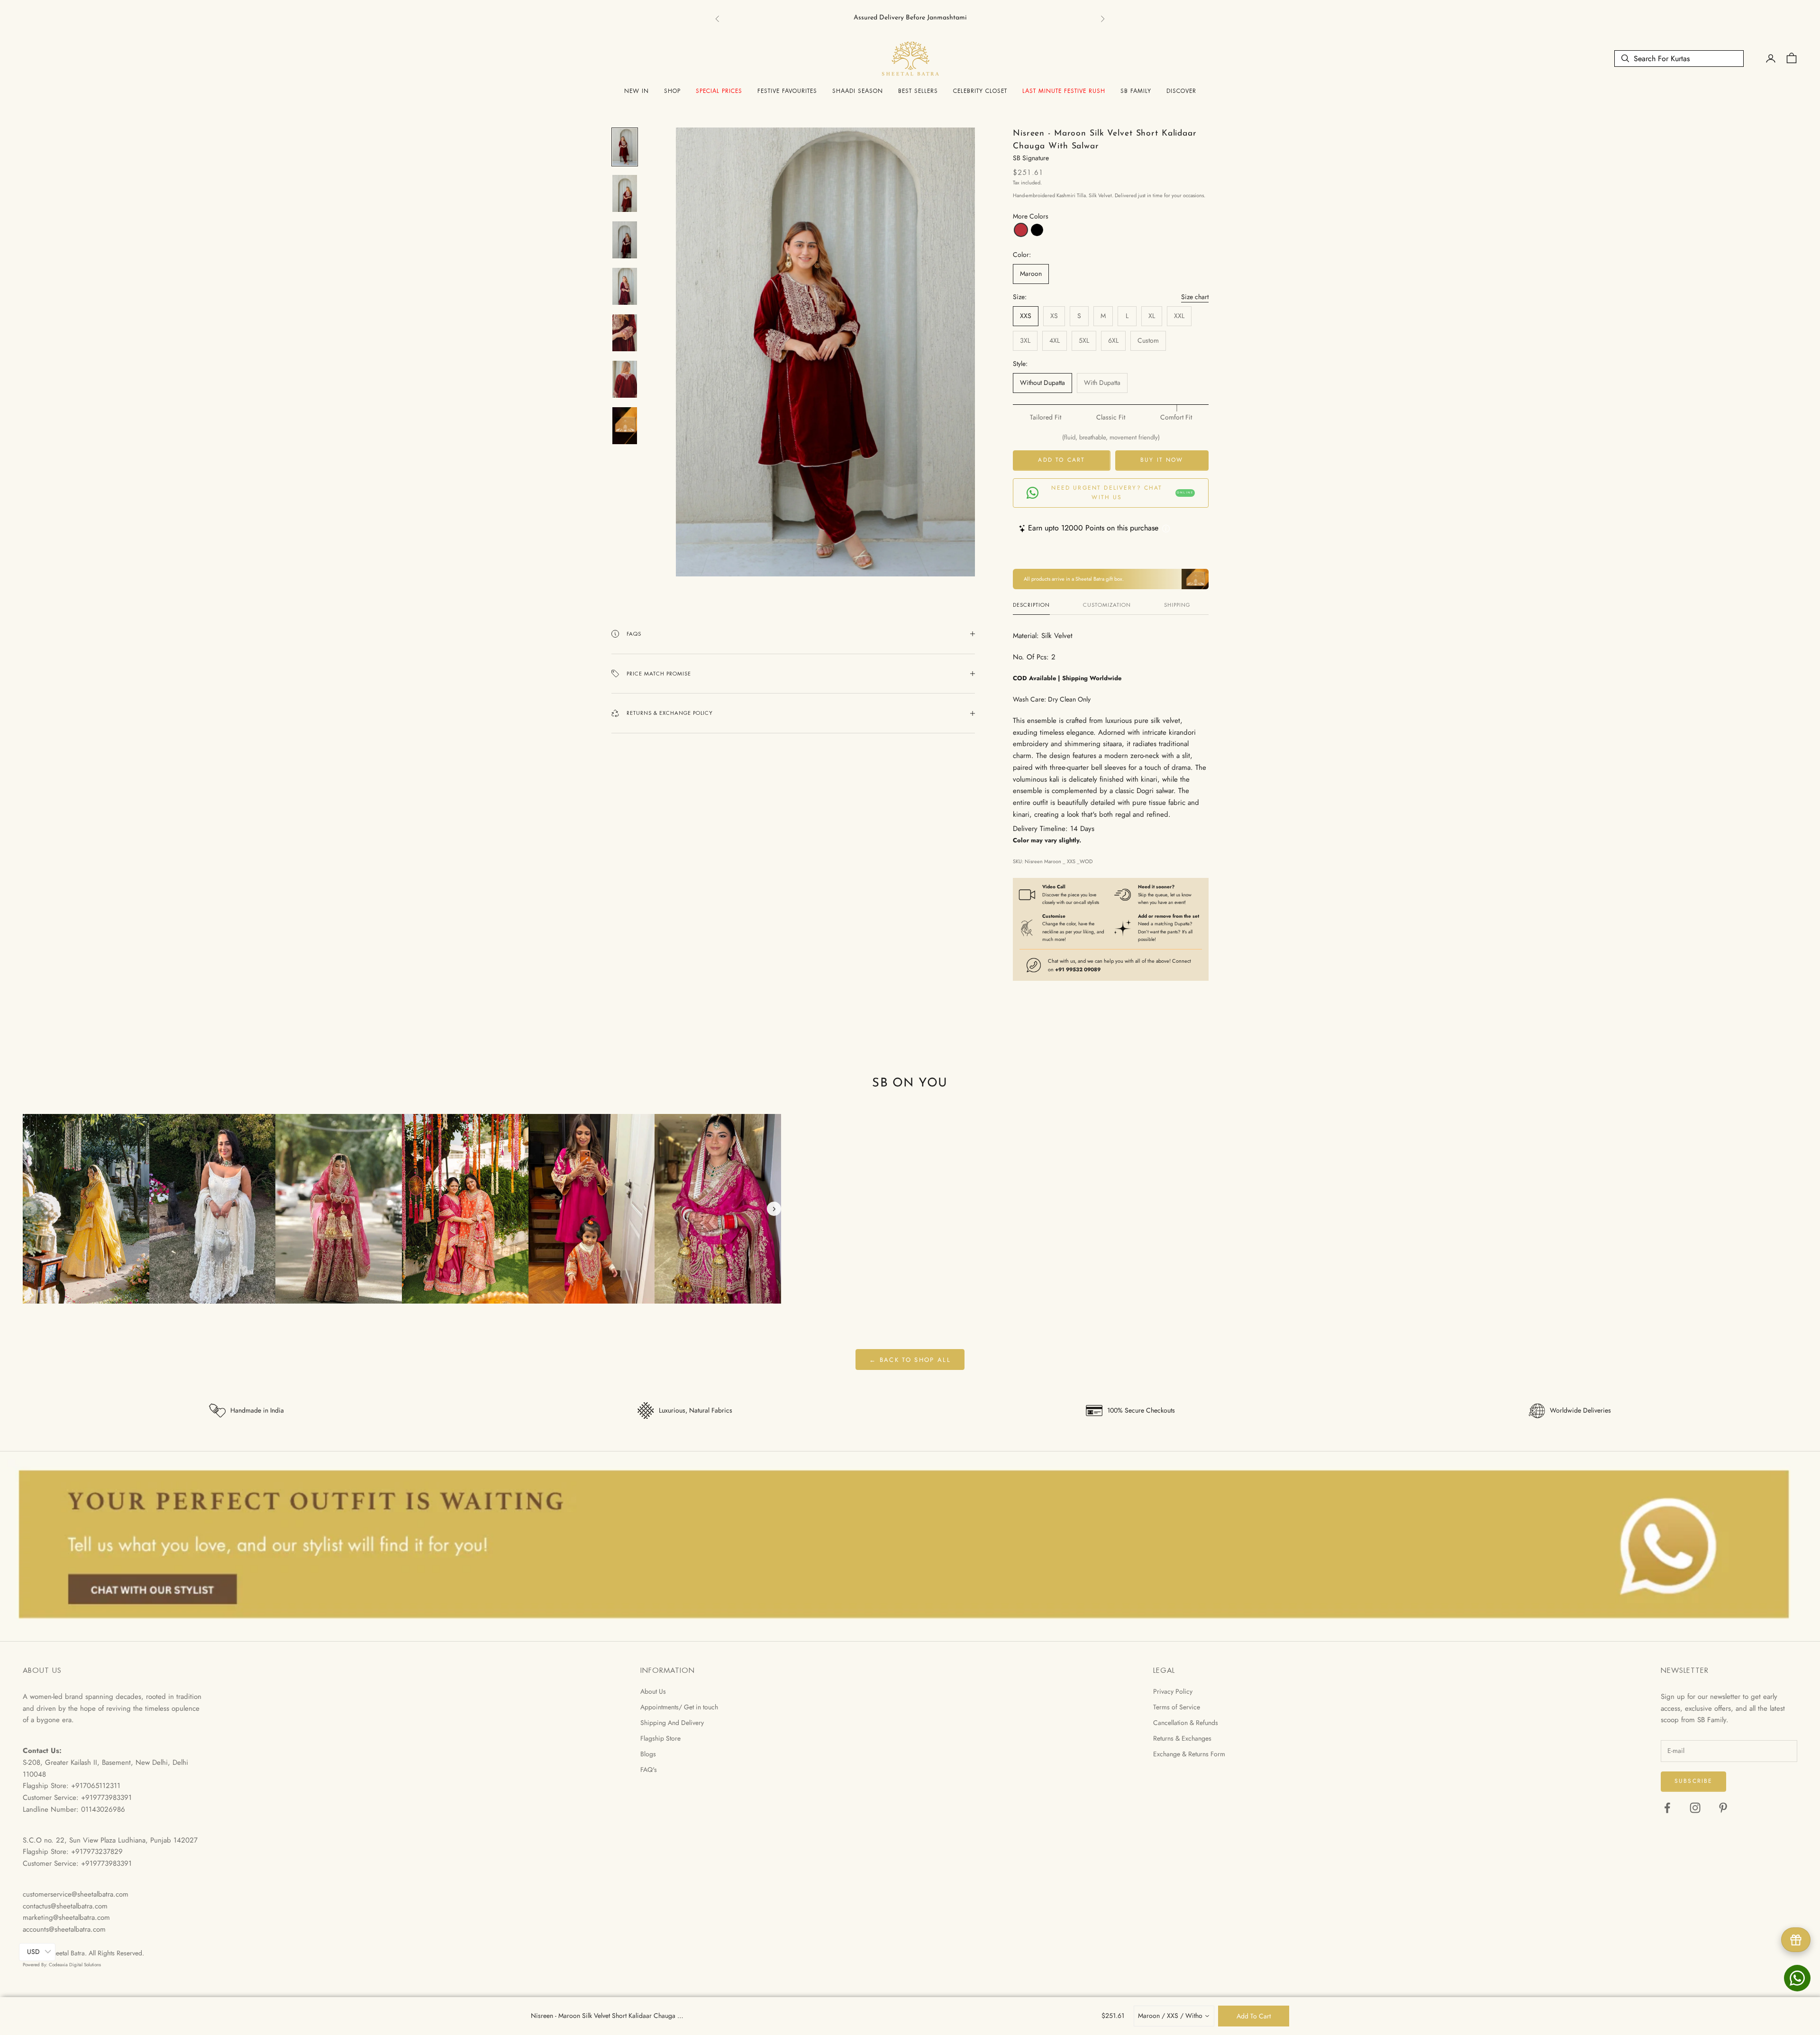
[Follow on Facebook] (1667, 1808)
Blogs (648, 1754)
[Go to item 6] (625, 379)
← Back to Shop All (910, 1360)
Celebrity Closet (980, 91)
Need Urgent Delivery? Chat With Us (1122, 493)
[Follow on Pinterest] (1723, 1808)
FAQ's (649, 1770)
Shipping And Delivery (672, 1723)
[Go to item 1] (625, 147)
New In (637, 91)
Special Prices (719, 91)
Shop (672, 91)
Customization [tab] (1107, 605)
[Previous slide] (30, 1209)
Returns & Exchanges (1182, 1738)
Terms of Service (1177, 1707)
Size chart (1195, 297)
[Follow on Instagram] (1695, 1808)
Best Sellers (918, 91)
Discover (1181, 91)
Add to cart (1061, 460)
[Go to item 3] (625, 240)
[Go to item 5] (625, 333)
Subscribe (1693, 1781)
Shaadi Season (858, 91)
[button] (1021, 230)
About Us (653, 1691)
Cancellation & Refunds (1186, 1723)
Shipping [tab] (1177, 605)
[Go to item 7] (625, 426)
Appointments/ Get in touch (679, 1707)
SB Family (1136, 91)
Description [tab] (1031, 605)
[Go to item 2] (625, 193)
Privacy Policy (1173, 1691)
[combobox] (1174, 2016)
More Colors (1031, 216)
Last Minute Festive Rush (1064, 91)
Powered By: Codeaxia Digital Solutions (62, 1965)
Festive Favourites (787, 91)
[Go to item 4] (625, 286)
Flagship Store (660, 1738)
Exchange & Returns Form (1189, 1754)
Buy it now (1162, 460)
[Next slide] (774, 1209)
